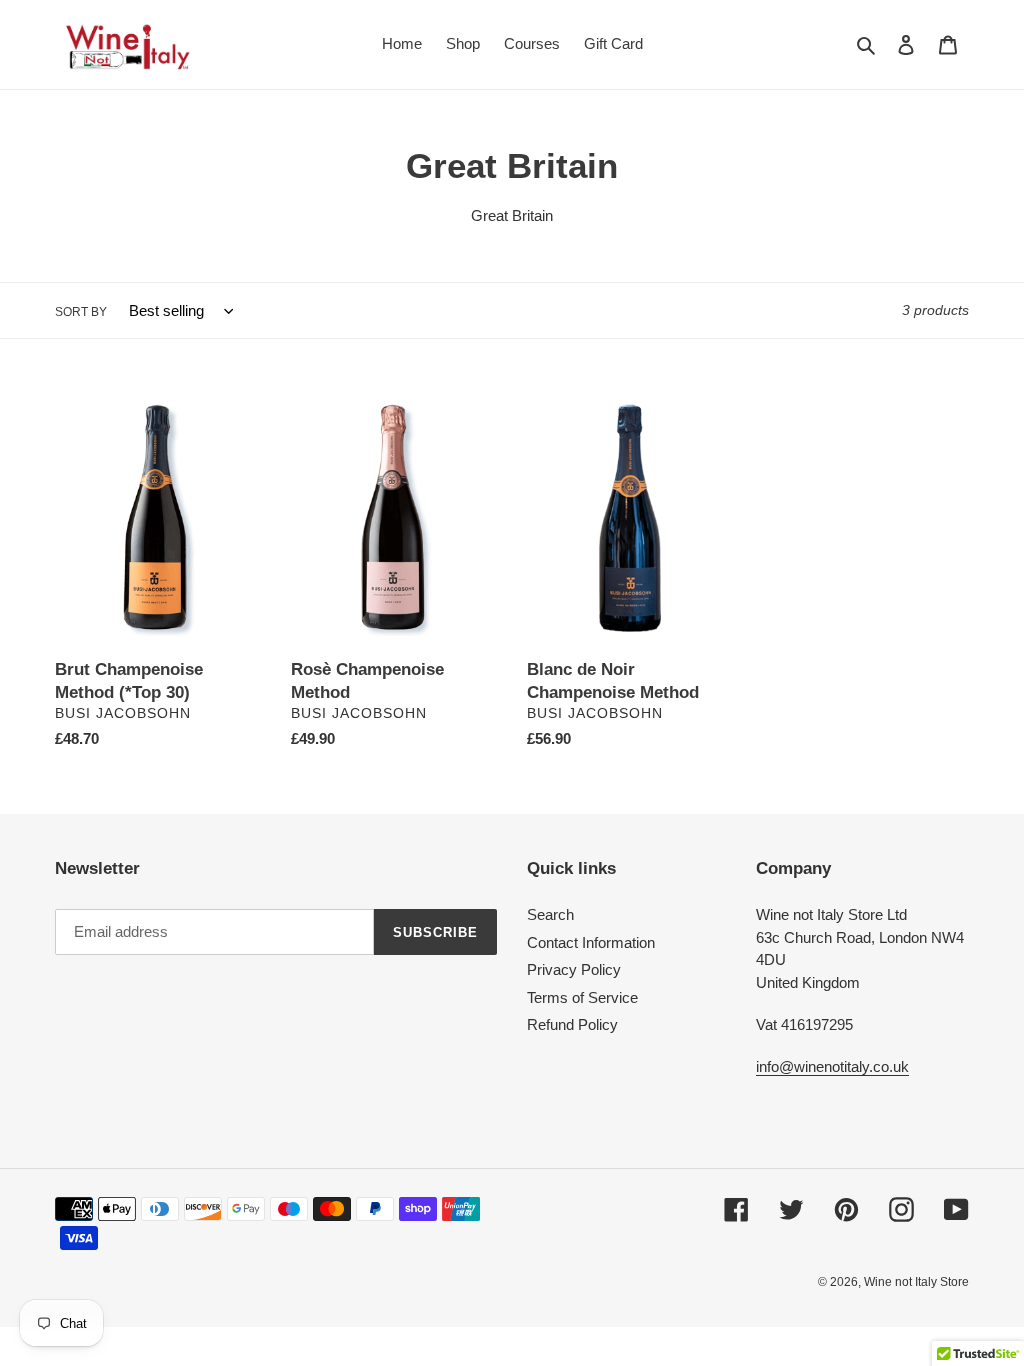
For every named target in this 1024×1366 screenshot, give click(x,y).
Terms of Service (582, 997)
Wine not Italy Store (916, 1282)
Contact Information (591, 942)
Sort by (81, 312)
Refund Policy (572, 1024)
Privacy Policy (574, 969)
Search (550, 914)
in (761, 1066)
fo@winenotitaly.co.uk (838, 1066)
